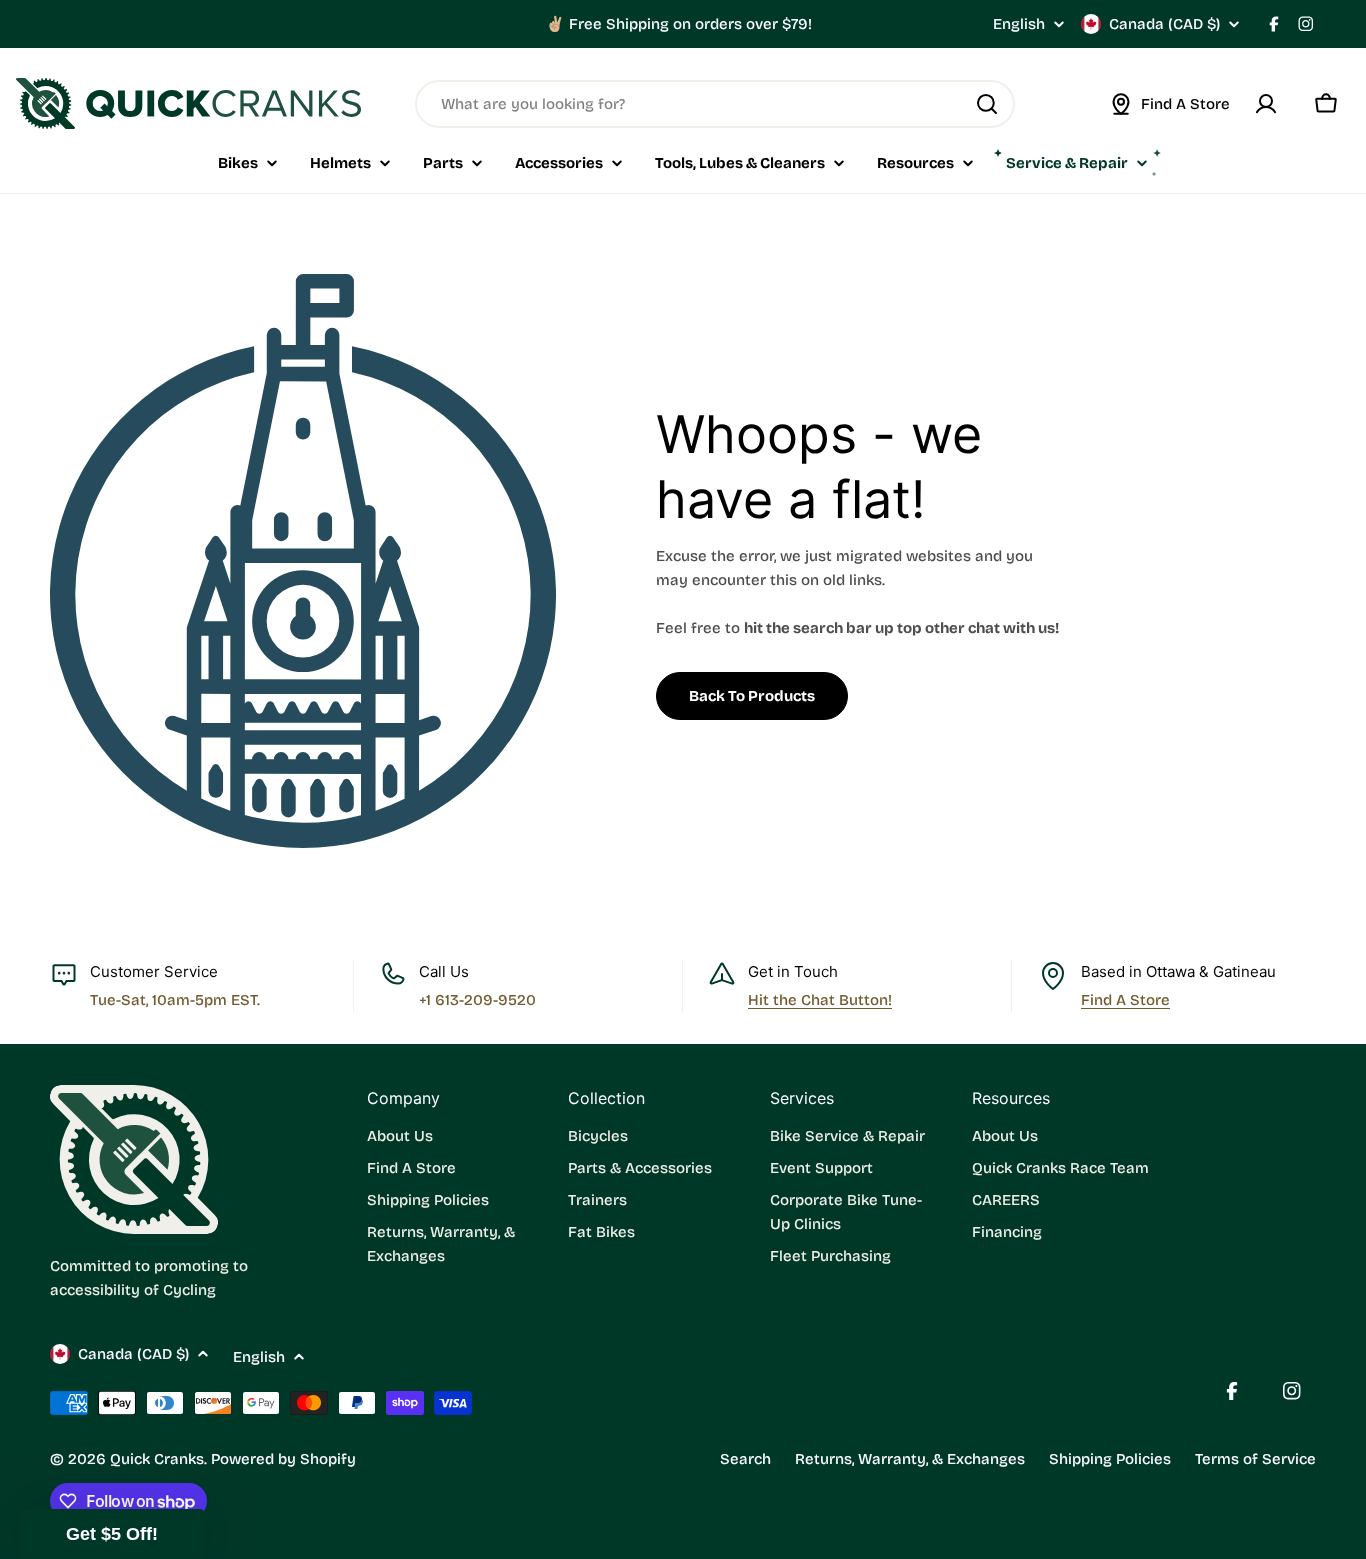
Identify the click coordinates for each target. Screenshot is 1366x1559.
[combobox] (715, 104)
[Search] (987, 104)
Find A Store (1125, 1000)
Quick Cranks (157, 1459)
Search (745, 1459)
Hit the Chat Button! (820, 1000)
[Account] (1266, 104)
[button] (112, 1534)
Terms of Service (1255, 1459)
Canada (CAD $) (1164, 24)
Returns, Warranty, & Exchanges (910, 1459)
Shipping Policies (1110, 1459)
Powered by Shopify (283, 1459)
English (1019, 24)
